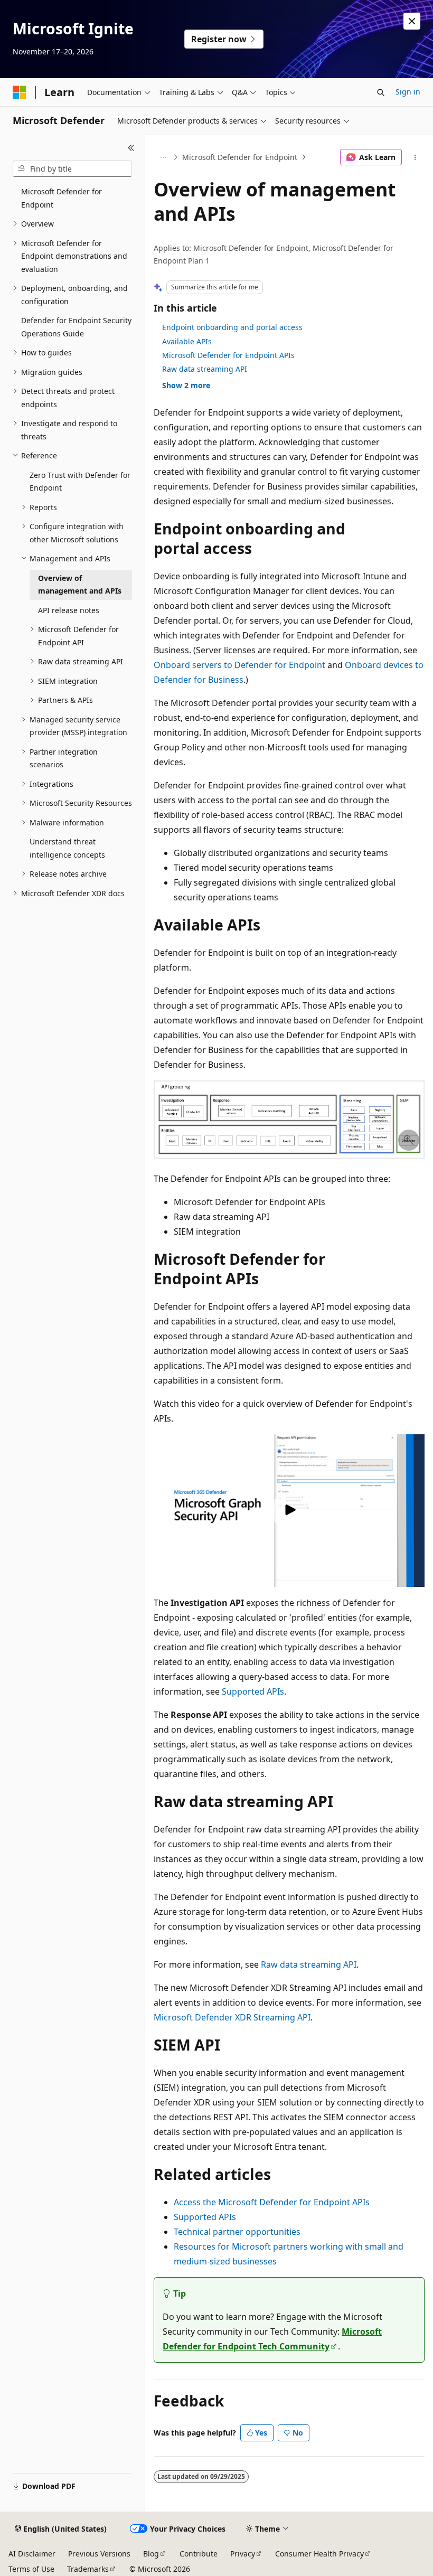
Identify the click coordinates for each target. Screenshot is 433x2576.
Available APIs (187, 341)
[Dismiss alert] (412, 21)
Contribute (199, 2554)
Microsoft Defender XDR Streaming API (232, 2017)
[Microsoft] (20, 92)
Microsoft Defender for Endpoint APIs (228, 355)
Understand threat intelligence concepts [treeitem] (67, 848)
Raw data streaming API (205, 369)
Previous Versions (99, 2554)
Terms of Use (31, 2569)
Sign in (408, 92)
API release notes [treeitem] (69, 610)
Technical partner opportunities (237, 2232)
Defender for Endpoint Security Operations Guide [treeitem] (76, 327)
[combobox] (72, 169)
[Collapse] (131, 148)
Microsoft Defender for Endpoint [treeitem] (62, 198)
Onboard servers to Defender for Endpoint (239, 665)
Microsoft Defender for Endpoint (240, 157)
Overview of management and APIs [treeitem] (80, 585)
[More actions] (415, 157)
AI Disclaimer (32, 2554)
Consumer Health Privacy (319, 2554)
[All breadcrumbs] (163, 157)
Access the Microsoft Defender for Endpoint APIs (272, 2202)
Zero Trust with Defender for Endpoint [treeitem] (80, 482)
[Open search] (381, 92)
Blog (151, 2554)
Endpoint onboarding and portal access (232, 327)
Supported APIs (253, 1691)
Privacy (243, 2554)
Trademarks (88, 2569)
